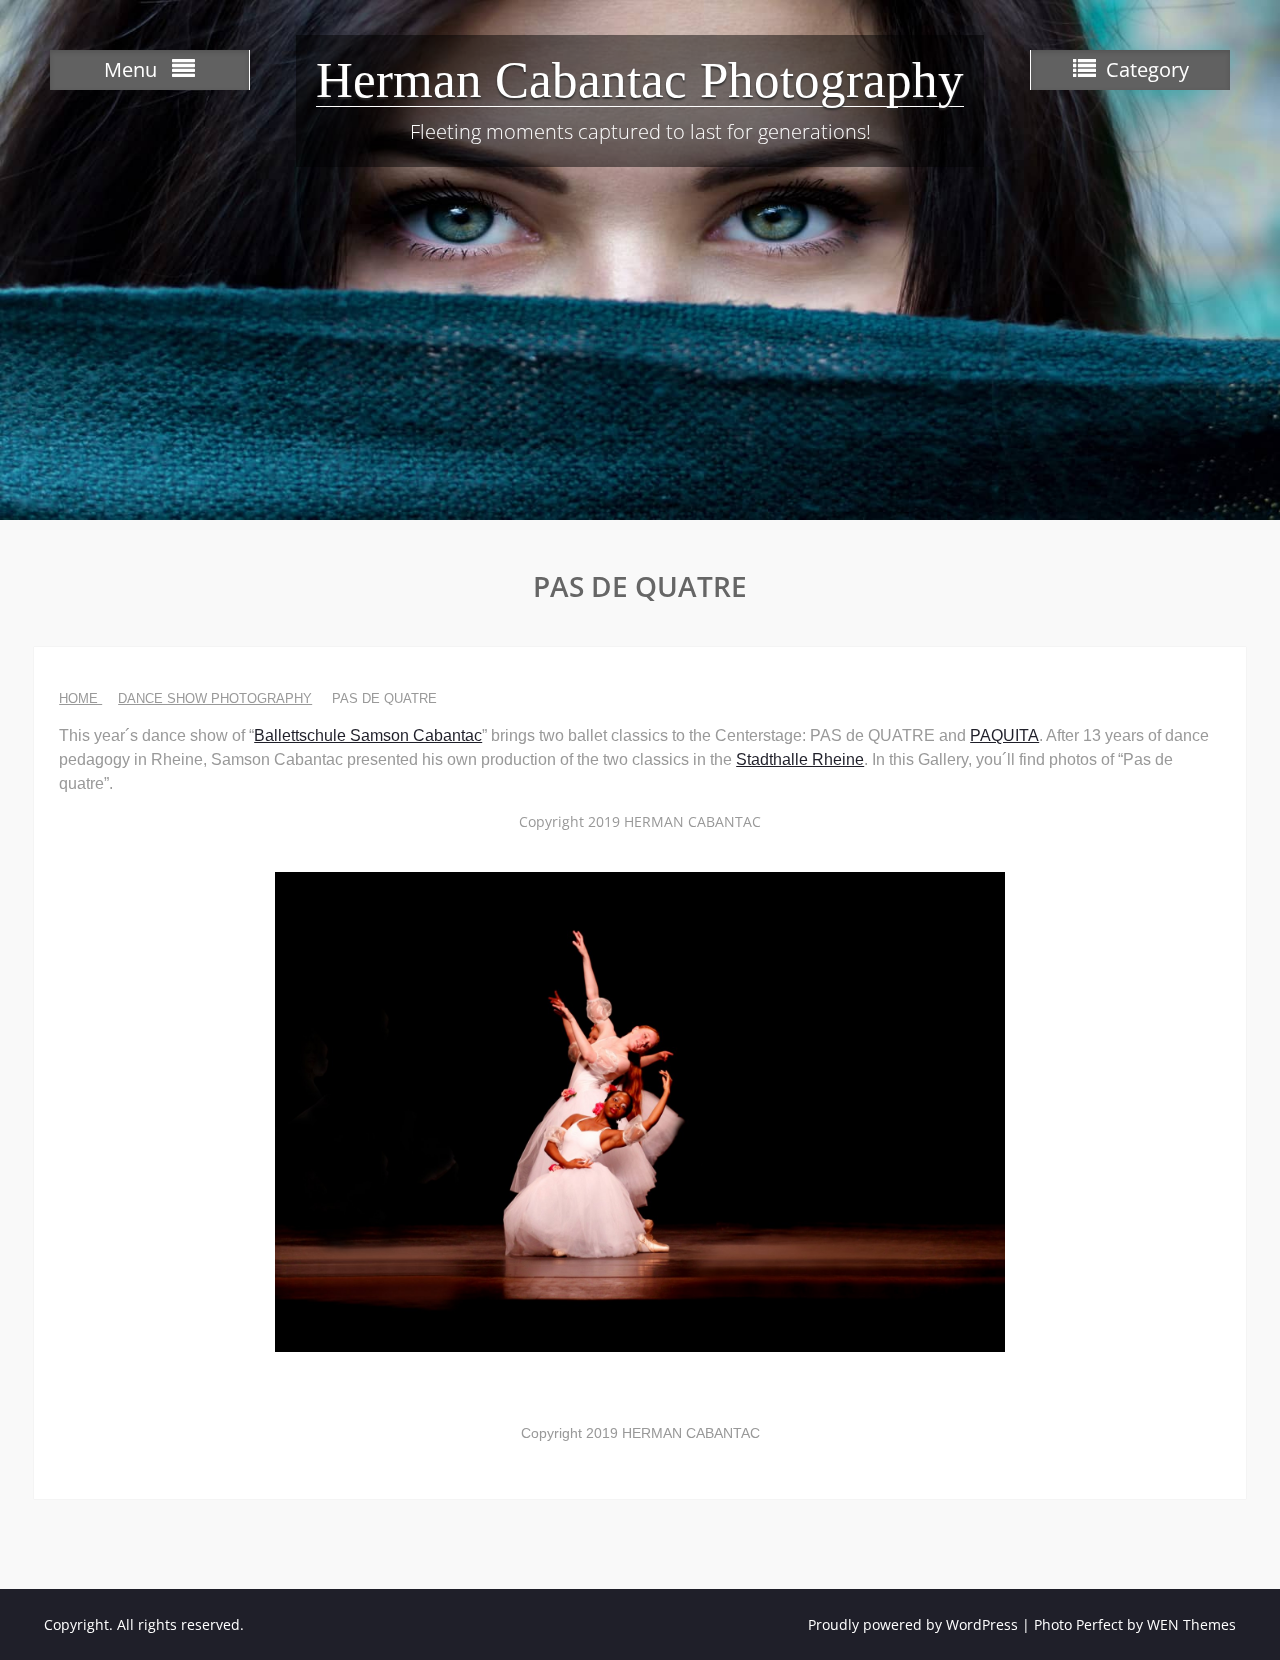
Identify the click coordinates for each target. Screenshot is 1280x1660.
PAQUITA (1004, 735)
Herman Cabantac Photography (640, 80)
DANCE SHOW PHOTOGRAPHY (215, 698)
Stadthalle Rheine (800, 759)
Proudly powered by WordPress (913, 1624)
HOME (80, 698)
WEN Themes (1191, 1624)
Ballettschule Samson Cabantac (368, 735)
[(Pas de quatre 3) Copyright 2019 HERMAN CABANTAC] (640, 1112)
